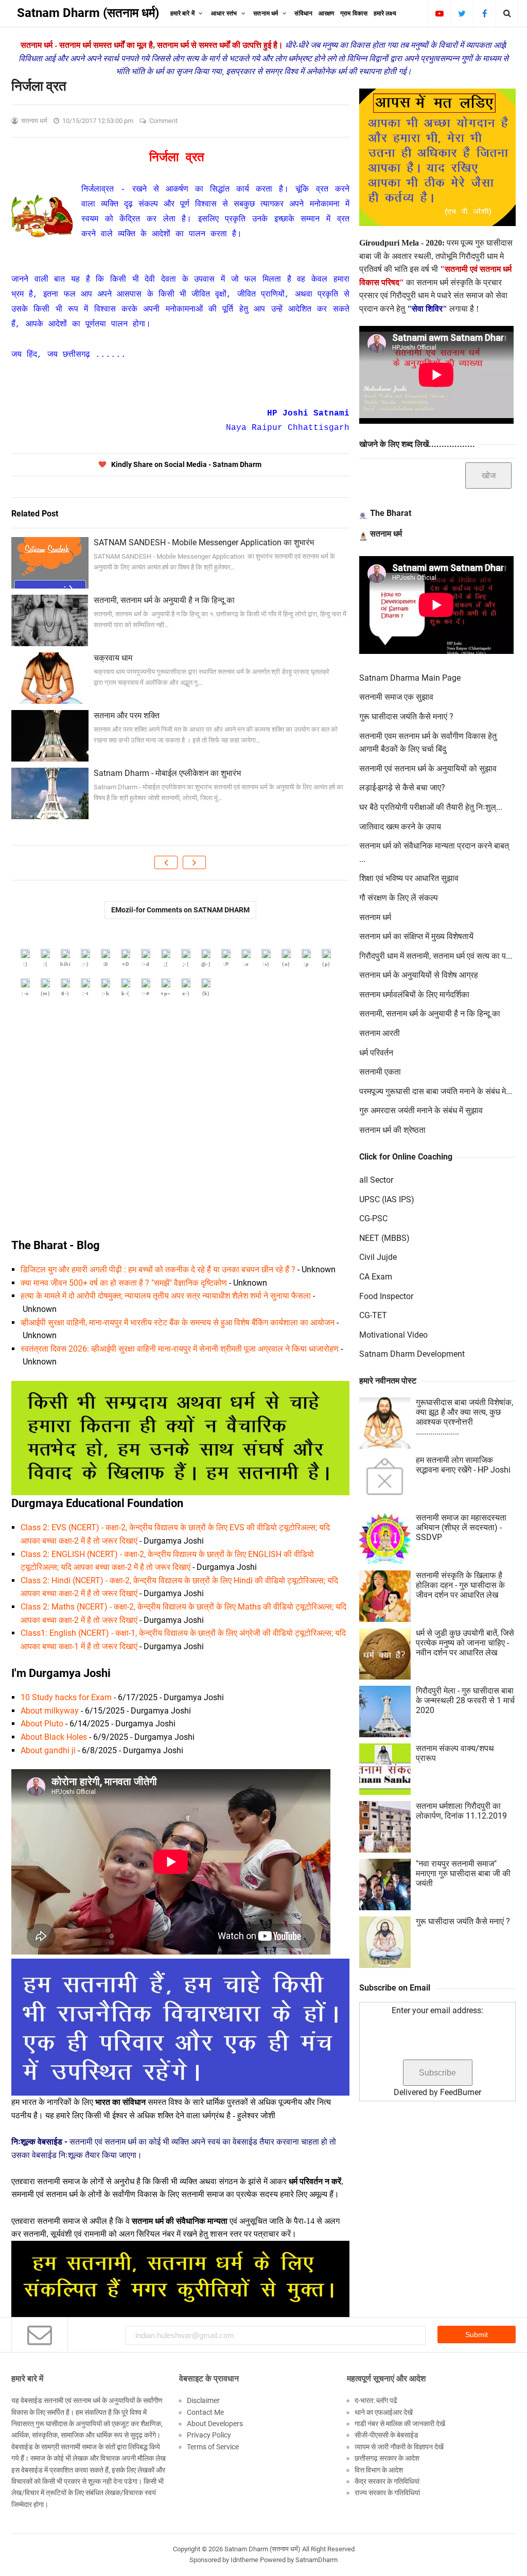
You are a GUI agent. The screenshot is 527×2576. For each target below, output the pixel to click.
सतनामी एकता (380, 1072)
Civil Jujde (378, 1257)
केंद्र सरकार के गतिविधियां (387, 2481)
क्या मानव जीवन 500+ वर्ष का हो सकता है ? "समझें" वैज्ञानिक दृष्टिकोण (124, 1283)
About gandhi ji (48, 1750)
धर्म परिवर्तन (376, 1053)
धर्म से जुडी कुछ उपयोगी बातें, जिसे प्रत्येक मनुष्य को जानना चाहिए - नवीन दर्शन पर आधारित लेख (465, 1643)
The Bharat (391, 513)
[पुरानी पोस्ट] (194, 862)
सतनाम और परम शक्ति (127, 715)
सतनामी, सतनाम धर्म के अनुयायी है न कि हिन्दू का (164, 600)
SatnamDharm (317, 2560)
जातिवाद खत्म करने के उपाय (400, 827)
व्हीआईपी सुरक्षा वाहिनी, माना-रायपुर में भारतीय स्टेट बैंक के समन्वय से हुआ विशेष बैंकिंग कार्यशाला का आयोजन (178, 1322)
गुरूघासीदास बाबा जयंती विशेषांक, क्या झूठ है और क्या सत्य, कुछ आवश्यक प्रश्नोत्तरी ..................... (464, 1417)
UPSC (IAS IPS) (387, 1199)
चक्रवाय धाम (113, 658)
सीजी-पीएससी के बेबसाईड (387, 2435)
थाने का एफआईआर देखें (384, 2412)
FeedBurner (461, 2092)
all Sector (376, 1180)
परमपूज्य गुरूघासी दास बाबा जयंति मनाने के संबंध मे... (436, 1091)
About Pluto (42, 1724)
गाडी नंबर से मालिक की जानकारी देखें (400, 2424)
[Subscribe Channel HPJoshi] (439, 13)
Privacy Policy (209, 2435)
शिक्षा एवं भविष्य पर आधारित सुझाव (409, 878)
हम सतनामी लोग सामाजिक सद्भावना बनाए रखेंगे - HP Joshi (463, 1465)
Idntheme (244, 2560)
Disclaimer (203, 2400)
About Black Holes (54, 1737)
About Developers (215, 2424)
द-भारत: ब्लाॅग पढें (376, 2400)
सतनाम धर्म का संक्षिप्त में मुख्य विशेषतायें (416, 936)
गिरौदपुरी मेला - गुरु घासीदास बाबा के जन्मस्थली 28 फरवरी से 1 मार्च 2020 (465, 1700)
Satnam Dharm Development (412, 1354)
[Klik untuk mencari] (507, 13)
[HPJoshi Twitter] (462, 13)
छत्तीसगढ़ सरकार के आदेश (387, 2458)
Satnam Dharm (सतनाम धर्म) (262, 2549)
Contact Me (205, 2412)
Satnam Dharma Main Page (410, 678)
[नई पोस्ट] (166, 862)
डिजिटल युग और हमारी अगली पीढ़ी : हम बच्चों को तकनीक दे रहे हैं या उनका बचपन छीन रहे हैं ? (158, 1269)
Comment (164, 121)
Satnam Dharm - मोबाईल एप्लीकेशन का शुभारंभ (167, 773)
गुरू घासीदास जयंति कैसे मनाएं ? (406, 716)
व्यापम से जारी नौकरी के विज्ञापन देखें (399, 2447)
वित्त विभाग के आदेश (379, 2470)
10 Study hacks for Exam (66, 1697)
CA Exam (376, 1277)
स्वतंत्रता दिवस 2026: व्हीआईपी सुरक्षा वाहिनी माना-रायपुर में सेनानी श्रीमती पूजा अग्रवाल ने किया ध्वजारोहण (180, 1349)
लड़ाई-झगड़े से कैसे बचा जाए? (402, 788)
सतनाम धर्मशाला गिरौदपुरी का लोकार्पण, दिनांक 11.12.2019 (461, 1811)
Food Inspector (386, 1296)
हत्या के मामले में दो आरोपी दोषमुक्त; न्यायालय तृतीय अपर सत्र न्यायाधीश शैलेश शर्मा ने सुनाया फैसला (166, 1296)
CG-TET (373, 1315)
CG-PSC (373, 1218)
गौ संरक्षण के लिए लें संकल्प (399, 898)
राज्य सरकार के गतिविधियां (387, 2493)
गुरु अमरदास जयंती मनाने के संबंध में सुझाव (421, 1110)
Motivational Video (393, 1335)
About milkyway (50, 1711)
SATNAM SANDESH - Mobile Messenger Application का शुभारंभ (204, 542)
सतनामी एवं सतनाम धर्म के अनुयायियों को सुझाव (428, 768)
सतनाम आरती (380, 1033)
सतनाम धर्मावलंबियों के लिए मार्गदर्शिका (414, 995)
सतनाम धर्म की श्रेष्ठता (392, 1130)
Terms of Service (213, 2447)
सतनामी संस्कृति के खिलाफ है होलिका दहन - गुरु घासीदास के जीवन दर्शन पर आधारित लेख (460, 1585)
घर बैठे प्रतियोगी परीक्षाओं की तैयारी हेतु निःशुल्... (431, 807)
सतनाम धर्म (386, 534)
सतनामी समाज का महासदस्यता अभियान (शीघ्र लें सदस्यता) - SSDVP (461, 1527)
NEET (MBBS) (384, 1238)
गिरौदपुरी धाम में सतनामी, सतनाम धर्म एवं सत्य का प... (436, 956)
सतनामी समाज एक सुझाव (396, 697)
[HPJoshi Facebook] (485, 13)
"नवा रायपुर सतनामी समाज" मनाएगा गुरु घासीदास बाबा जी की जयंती (463, 1873)
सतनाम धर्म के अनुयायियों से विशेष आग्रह (419, 975)
